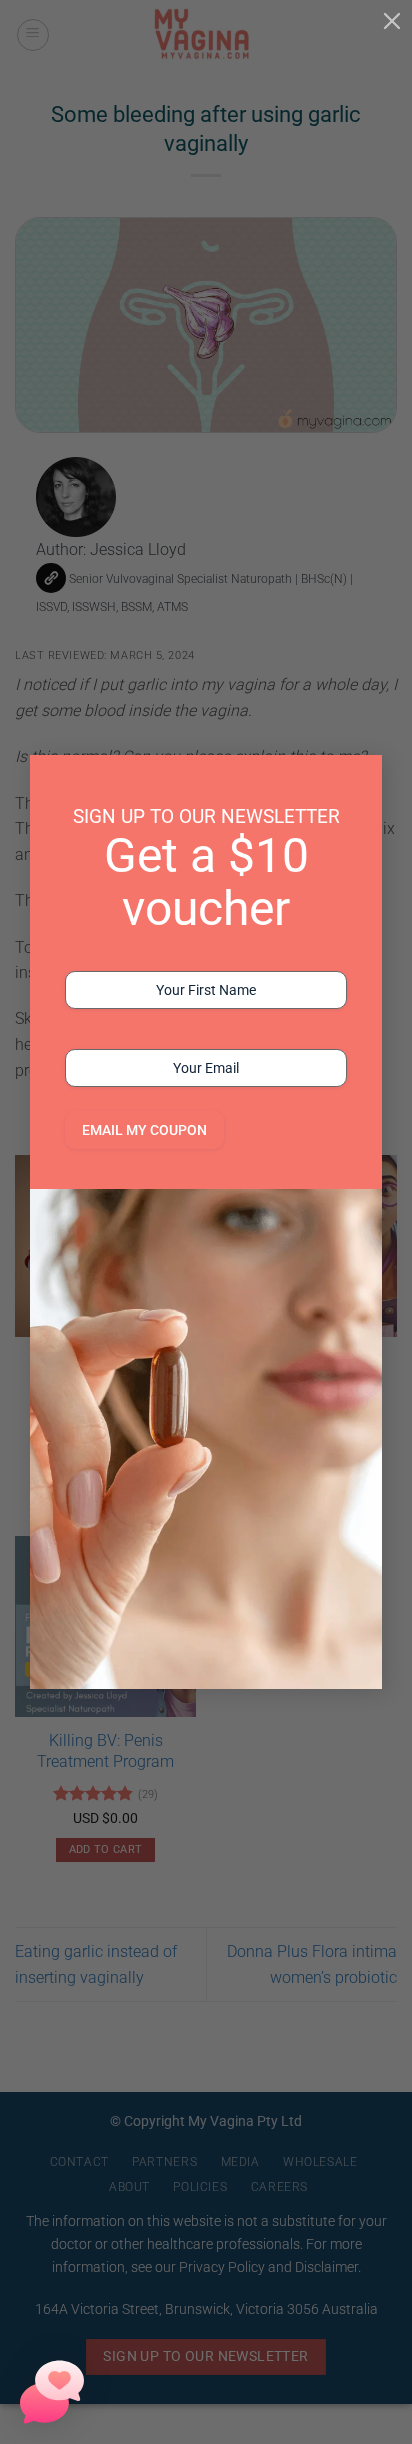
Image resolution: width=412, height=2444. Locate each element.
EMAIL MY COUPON (144, 1130)
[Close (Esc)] (392, 20)
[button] (52, 2392)
